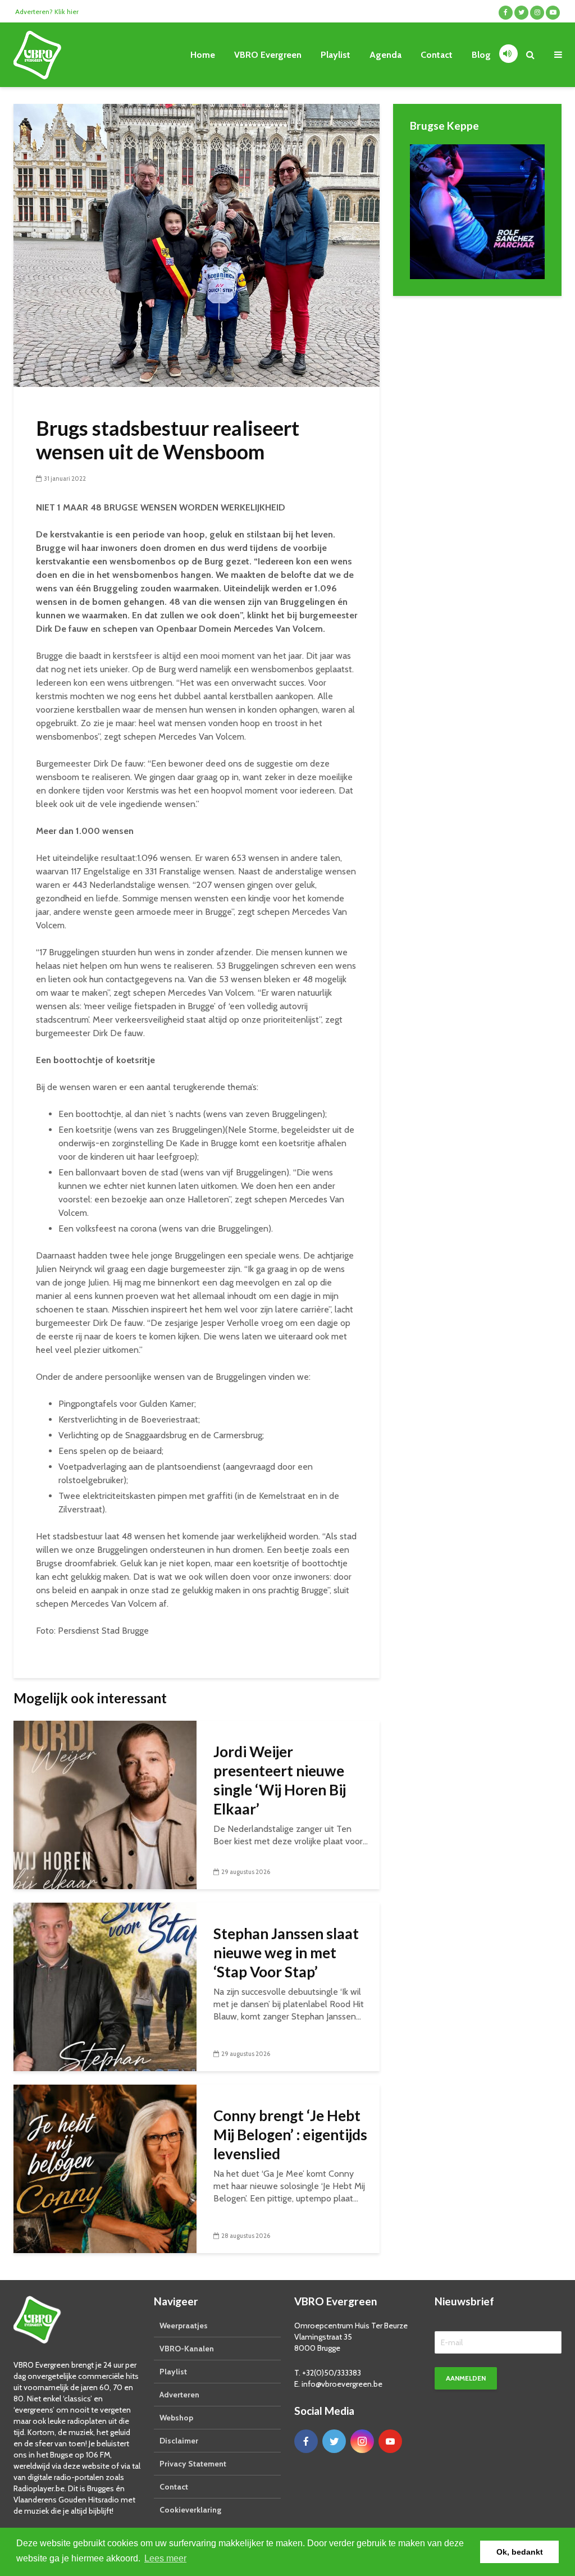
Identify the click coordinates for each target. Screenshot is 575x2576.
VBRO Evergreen (268, 55)
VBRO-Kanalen (187, 2349)
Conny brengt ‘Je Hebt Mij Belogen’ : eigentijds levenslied (290, 2135)
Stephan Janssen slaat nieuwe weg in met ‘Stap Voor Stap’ (286, 1953)
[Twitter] (334, 2441)
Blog (481, 55)
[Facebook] (306, 2441)
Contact (437, 55)
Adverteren (179, 2395)
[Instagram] (362, 2441)
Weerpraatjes (184, 2326)
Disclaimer (179, 2441)
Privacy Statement (193, 2464)
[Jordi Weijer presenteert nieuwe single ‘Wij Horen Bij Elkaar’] (105, 1804)
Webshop (176, 2418)
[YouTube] (390, 2441)
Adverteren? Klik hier (47, 12)
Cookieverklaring (190, 2510)
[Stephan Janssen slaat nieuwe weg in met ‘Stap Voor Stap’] (105, 1985)
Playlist (336, 55)
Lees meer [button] (165, 2558)
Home (203, 55)
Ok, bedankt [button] (520, 2552)
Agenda (385, 55)
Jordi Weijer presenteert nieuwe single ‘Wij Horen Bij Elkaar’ (280, 1780)
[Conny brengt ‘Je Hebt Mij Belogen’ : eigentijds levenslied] (105, 2167)
